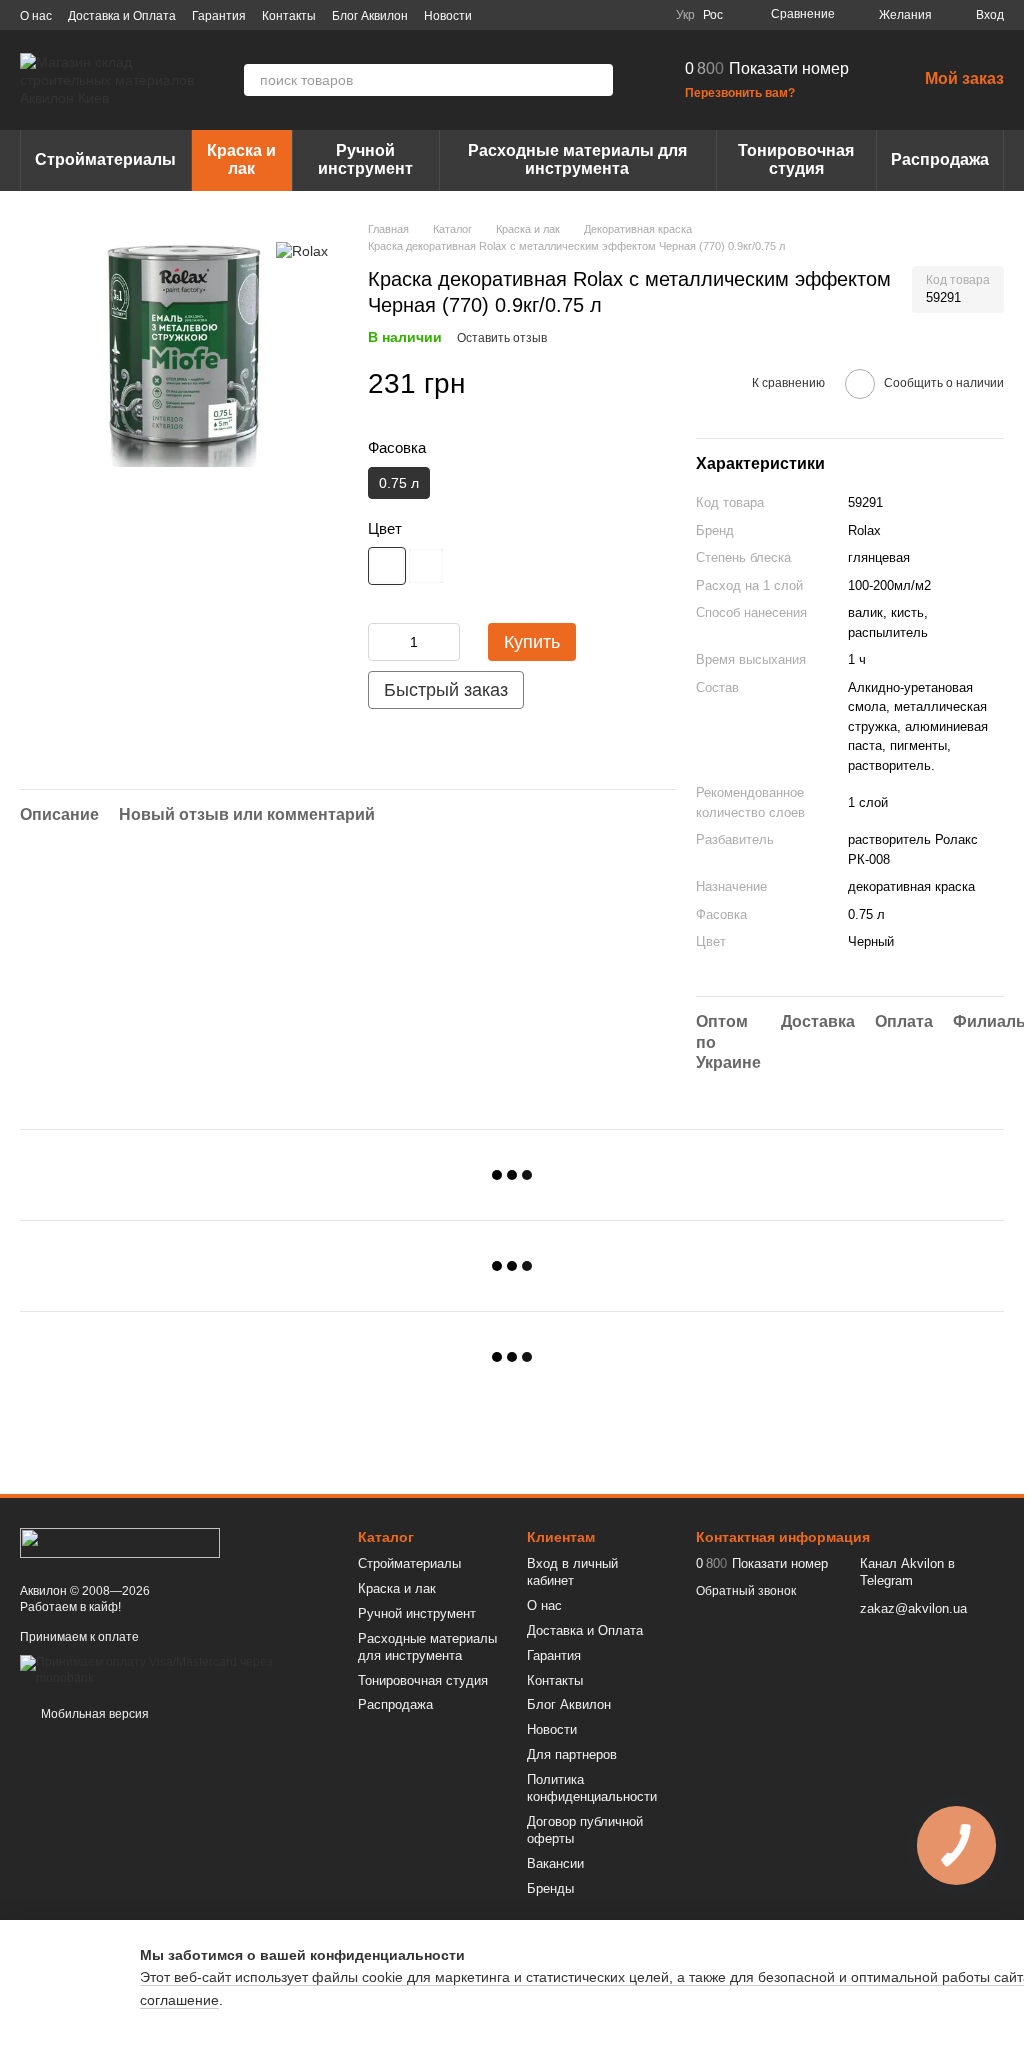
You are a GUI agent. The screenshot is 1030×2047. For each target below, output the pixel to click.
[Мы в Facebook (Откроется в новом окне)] (552, 15)
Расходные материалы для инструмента (577, 159)
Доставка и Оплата (122, 16)
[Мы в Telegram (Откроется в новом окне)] (624, 15)
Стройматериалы (105, 159)
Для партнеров (572, 1754)
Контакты (289, 16)
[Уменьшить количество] (383, 642)
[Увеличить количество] (445, 642)
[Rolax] (302, 250)
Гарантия (219, 16)
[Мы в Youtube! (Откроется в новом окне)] (576, 15)
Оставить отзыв (502, 338)
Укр (685, 15)
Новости (448, 16)
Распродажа (940, 159)
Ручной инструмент (365, 159)
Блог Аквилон (370, 16)
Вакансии (555, 1863)
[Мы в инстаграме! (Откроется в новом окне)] (600, 15)
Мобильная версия (93, 1714)
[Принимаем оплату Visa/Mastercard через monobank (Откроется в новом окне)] (174, 1670)
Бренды (550, 1888)
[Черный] (387, 566)
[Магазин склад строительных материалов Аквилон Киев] (120, 1542)
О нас (36, 16)
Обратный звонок (746, 1591)
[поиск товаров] (597, 80)
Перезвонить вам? (740, 93)
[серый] (426, 566)
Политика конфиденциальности (592, 1788)
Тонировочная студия (796, 159)
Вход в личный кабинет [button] (572, 1572)
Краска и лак (241, 159)
